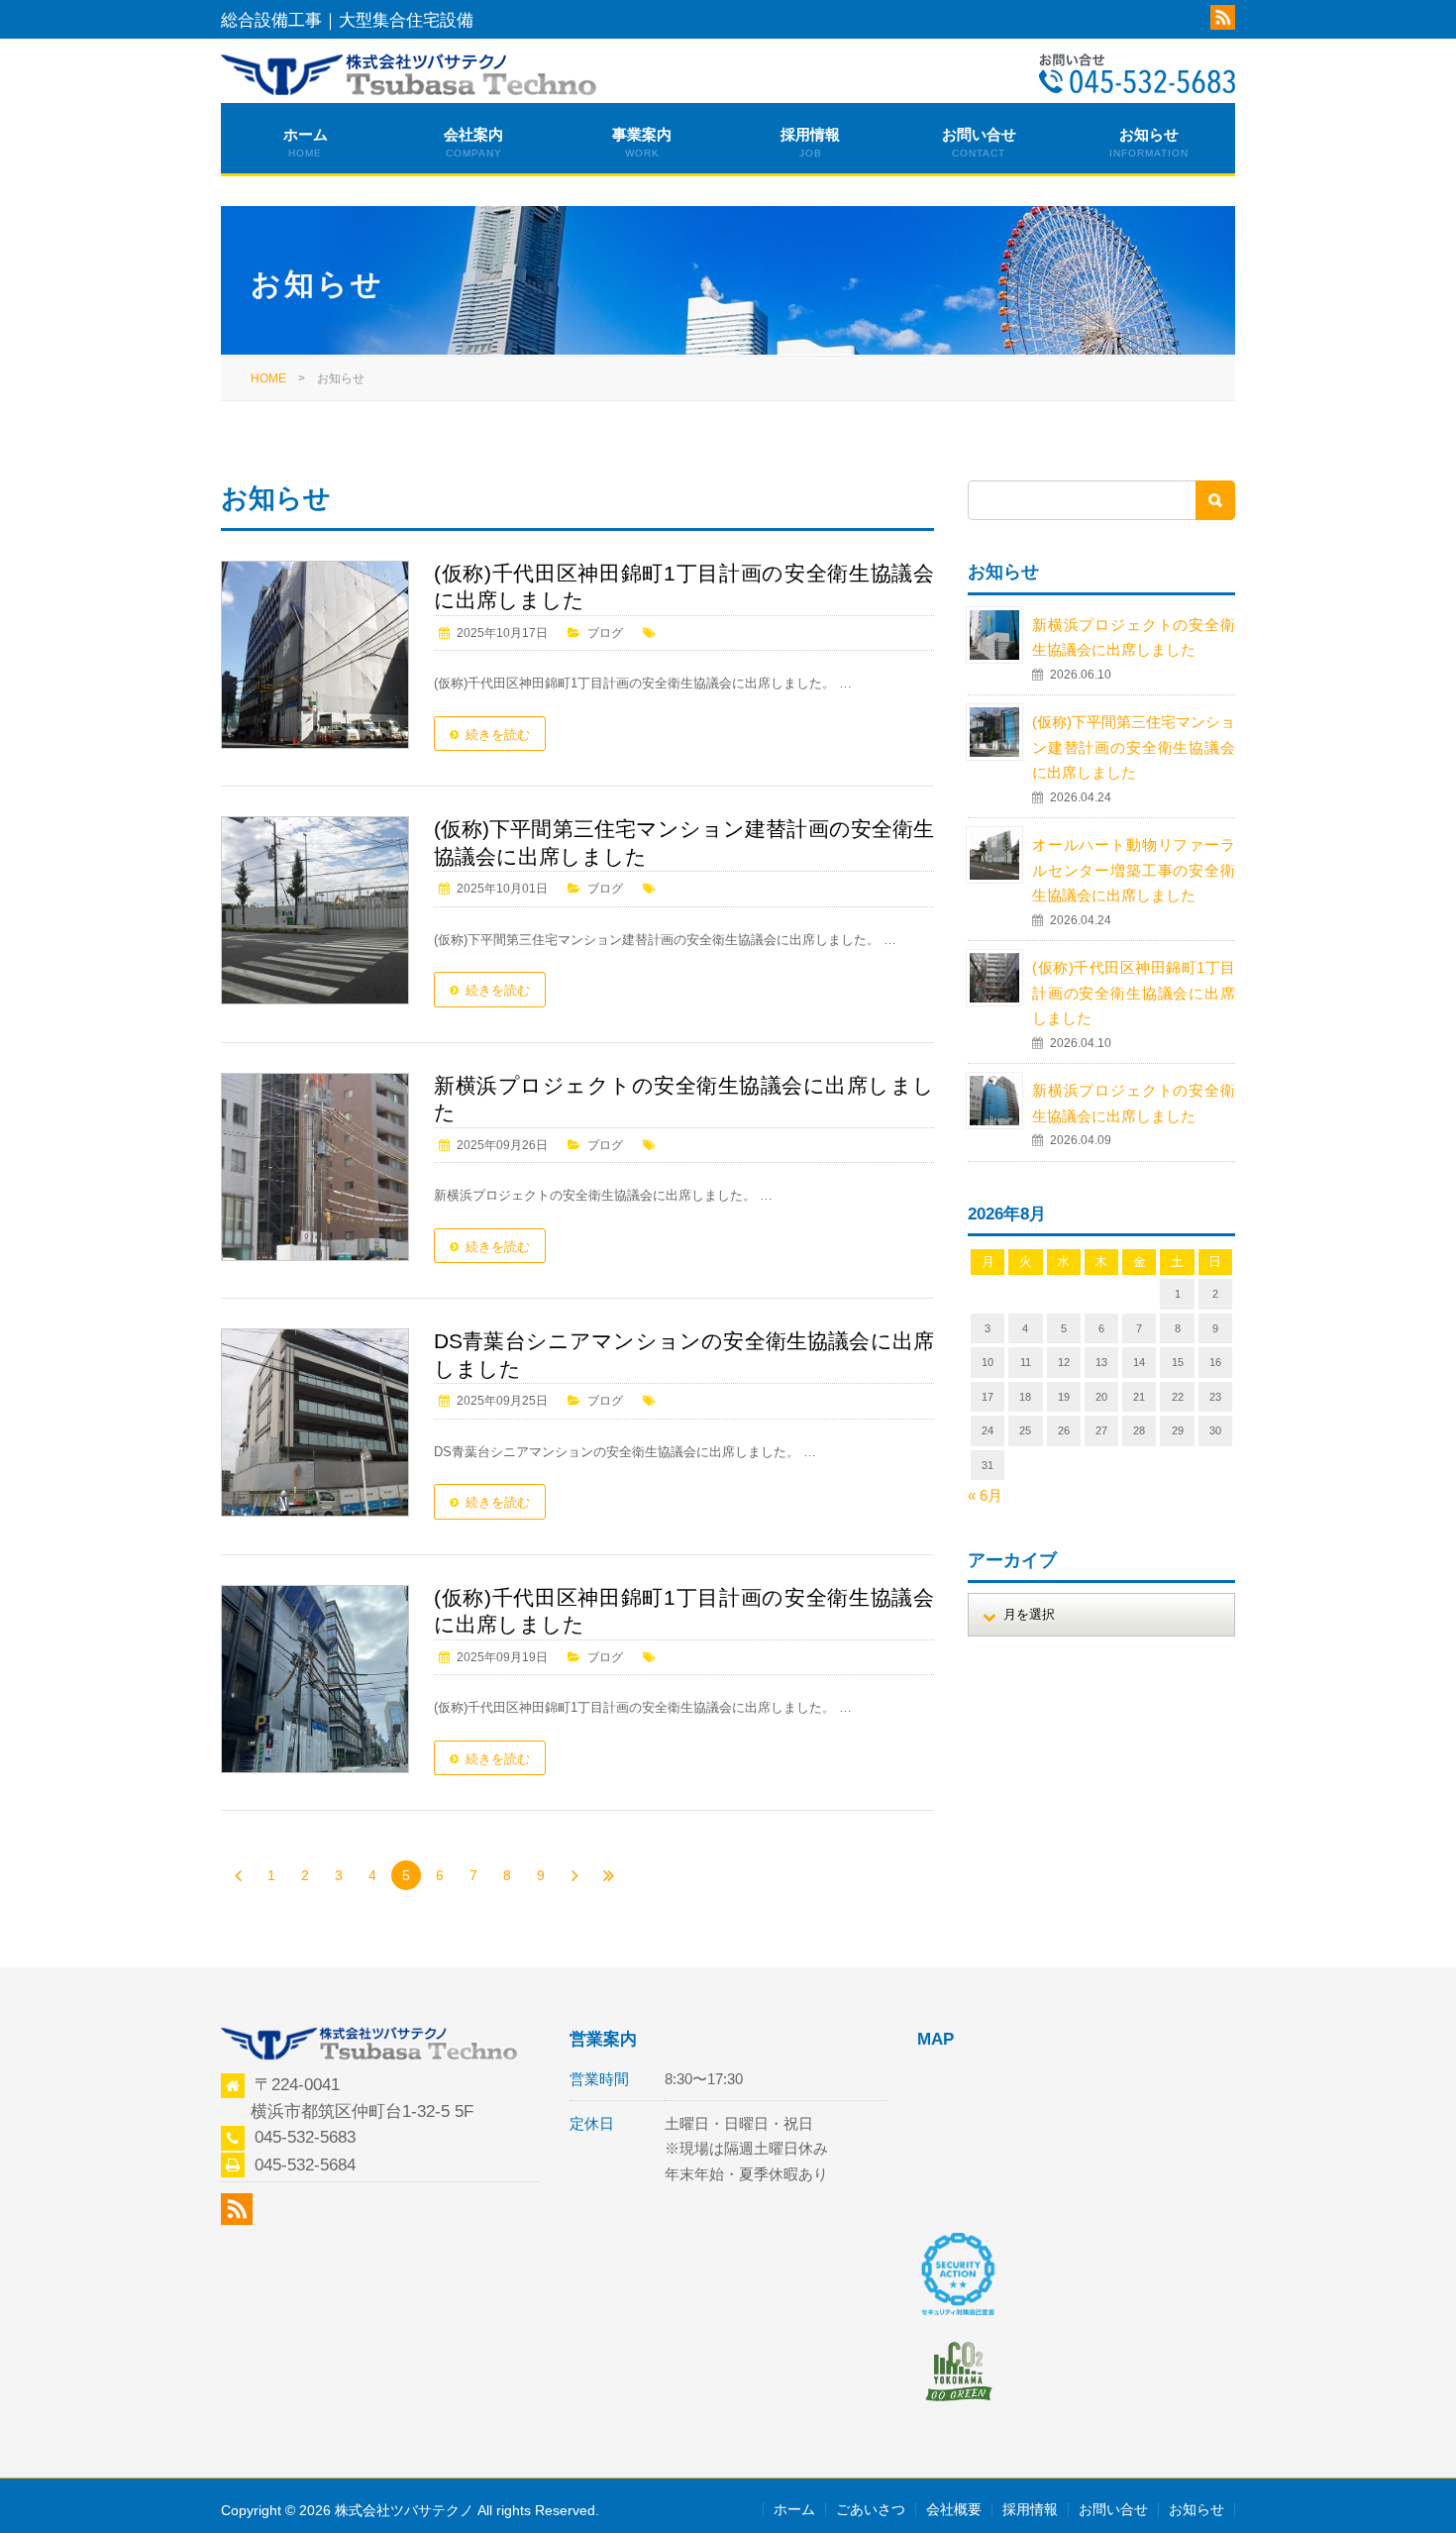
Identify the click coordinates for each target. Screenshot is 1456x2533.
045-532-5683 (305, 2137)
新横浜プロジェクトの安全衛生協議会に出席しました (684, 1099)
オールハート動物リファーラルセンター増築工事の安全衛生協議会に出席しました (1134, 870)
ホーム (306, 142)
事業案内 (642, 142)
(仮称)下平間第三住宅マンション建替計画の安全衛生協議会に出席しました (1134, 747)
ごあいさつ (871, 2510)
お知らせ (1149, 142)
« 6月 (985, 1495)
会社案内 (473, 142)
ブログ (605, 633)
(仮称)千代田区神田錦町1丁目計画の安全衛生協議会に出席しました (684, 587)
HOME (268, 378)
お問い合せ (979, 142)
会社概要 (954, 2510)
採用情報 (810, 142)
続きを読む (498, 735)
